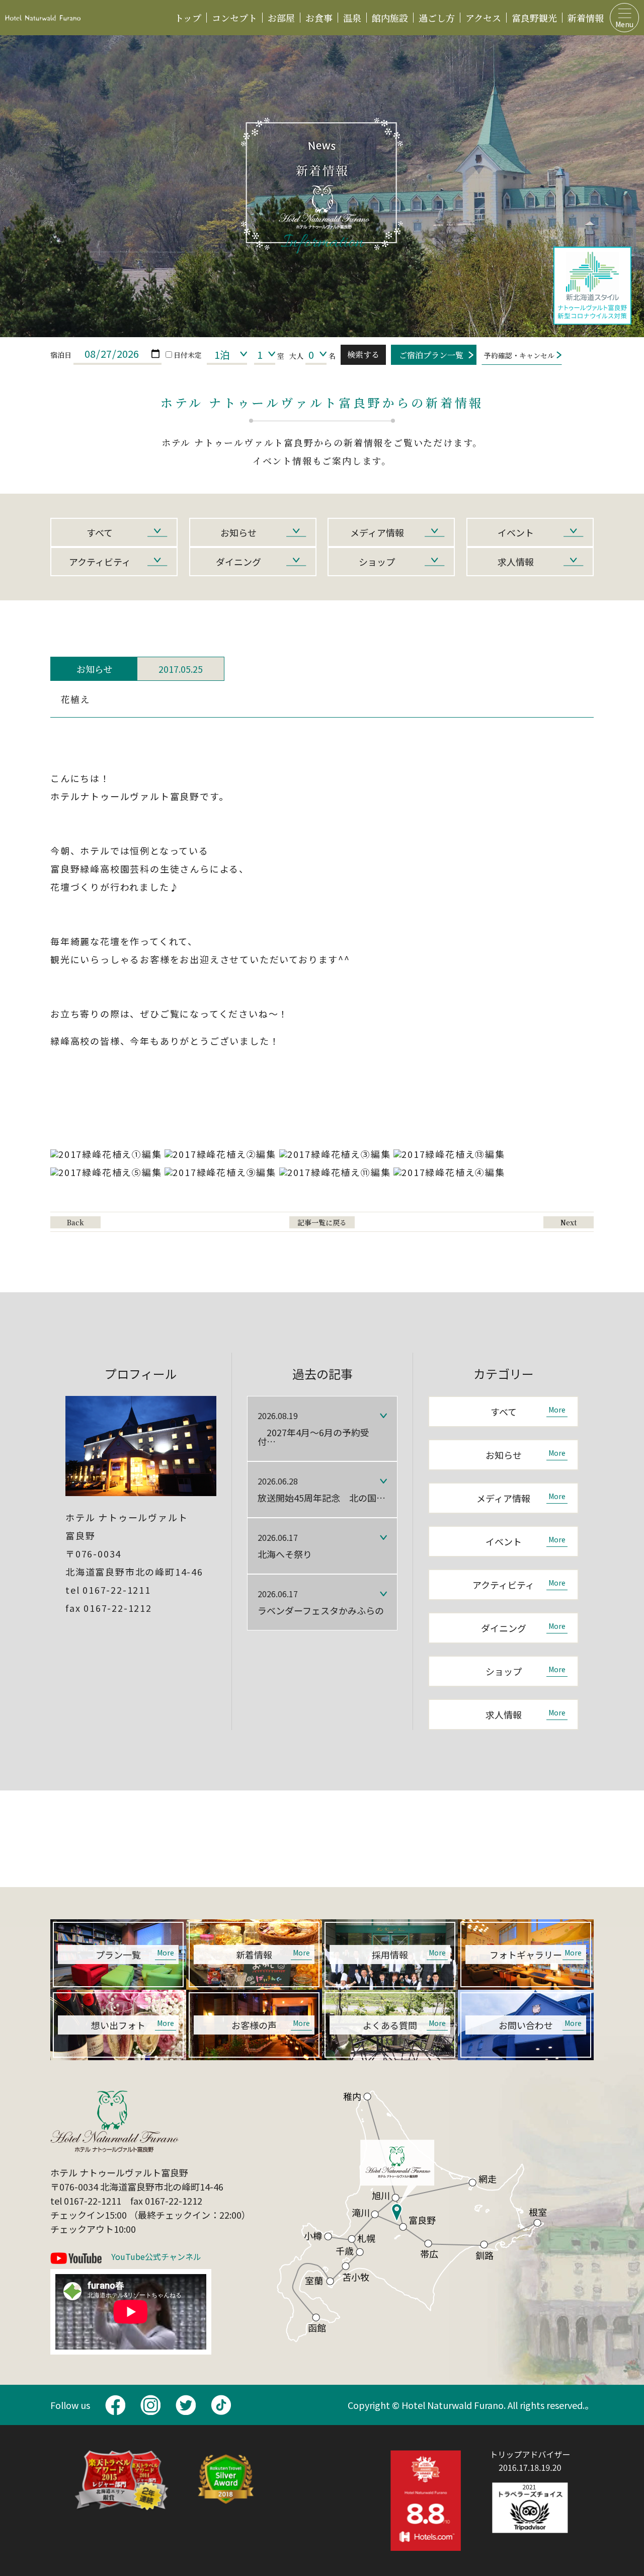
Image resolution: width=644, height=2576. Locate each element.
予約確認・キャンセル (519, 355)
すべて (100, 532)
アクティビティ (100, 562)
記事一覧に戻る (322, 1222)
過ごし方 (437, 18)
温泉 (352, 18)
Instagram (150, 2405)
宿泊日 (61, 355)
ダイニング (238, 562)
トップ (188, 18)
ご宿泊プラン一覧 (431, 355)
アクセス (483, 18)
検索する (363, 355)
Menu (624, 24)
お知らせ (238, 532)
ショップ (377, 562)
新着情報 (586, 18)
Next (569, 1222)
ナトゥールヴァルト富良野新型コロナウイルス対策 (592, 286)
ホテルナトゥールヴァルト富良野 (43, 18)
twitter (186, 2405)
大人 (296, 356)
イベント (516, 532)
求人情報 (516, 562)
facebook (115, 2405)
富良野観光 (534, 18)
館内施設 (390, 18)
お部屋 (281, 18)
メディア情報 (377, 532)
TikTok (221, 2405)
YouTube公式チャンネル (156, 2257)
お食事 (319, 18)
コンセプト (234, 18)
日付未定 (188, 355)
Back (75, 1222)
